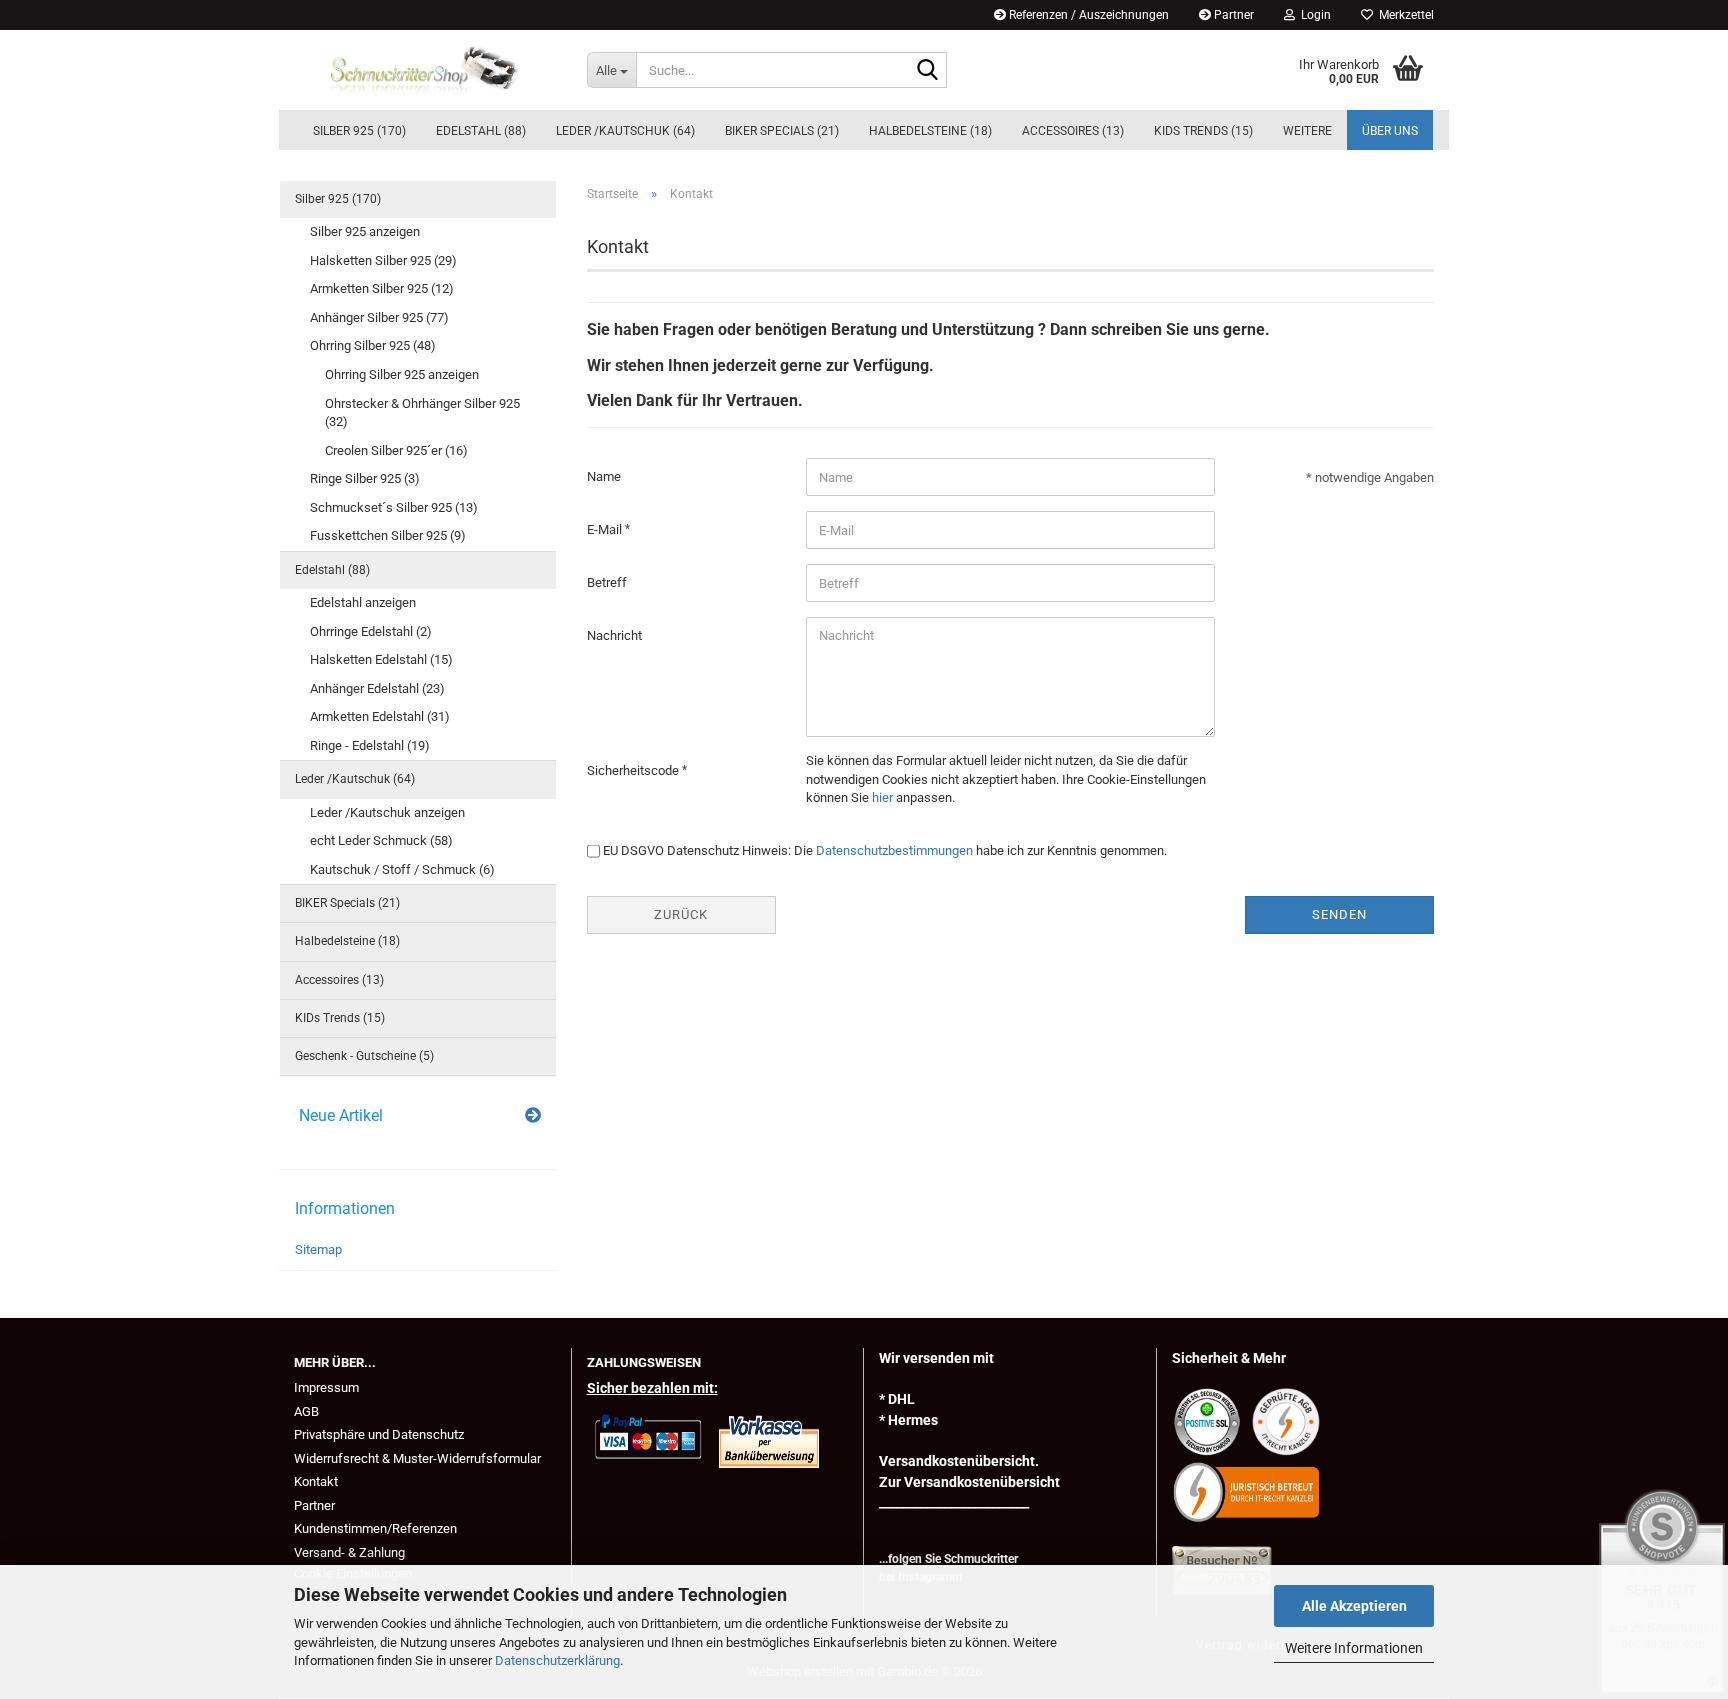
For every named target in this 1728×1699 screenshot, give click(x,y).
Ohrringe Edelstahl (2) (371, 631)
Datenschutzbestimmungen (894, 850)
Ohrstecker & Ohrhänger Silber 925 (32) (422, 413)
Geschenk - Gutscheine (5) (364, 1056)
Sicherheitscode (634, 770)
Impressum (326, 1387)
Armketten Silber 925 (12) (382, 288)
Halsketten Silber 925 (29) (383, 260)
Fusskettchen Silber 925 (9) (388, 535)
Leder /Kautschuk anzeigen (387, 812)
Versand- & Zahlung (349, 1552)
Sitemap (318, 1249)
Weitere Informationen (1354, 1648)
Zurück (681, 914)
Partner (1232, 15)
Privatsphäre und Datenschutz (379, 1434)
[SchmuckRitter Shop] (425, 70)
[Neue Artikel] (533, 1116)
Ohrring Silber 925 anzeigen (402, 374)
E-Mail (606, 529)
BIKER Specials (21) (782, 131)
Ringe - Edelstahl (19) (370, 745)
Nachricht (614, 635)
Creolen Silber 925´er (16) (396, 450)
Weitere (1307, 131)
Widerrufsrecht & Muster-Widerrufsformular (417, 1458)
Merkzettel (1403, 15)
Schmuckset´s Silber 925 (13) (394, 507)
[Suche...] (928, 71)
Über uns (1390, 131)
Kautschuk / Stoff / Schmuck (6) (402, 869)
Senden (1339, 914)
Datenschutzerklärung (557, 1660)
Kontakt (316, 1481)
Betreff (607, 582)
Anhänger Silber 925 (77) (379, 317)
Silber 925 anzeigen (365, 231)
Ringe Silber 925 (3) (365, 478)
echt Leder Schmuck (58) (381, 840)
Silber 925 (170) (359, 131)
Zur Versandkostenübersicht (969, 1482)
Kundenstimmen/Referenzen (375, 1528)
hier (882, 797)
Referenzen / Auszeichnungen (1087, 15)
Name (604, 476)
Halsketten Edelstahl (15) (381, 659)
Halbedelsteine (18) (930, 131)
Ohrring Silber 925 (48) (373, 345)
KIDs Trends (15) (1203, 131)
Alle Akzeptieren (1354, 1606)
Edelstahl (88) (481, 131)
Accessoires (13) (1073, 131)
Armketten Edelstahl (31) (380, 716)
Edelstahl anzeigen (363, 602)
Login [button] (1313, 15)
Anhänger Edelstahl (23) (377, 688)
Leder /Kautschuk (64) (625, 131)
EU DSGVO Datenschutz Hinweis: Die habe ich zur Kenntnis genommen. (885, 850)
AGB (306, 1411)
